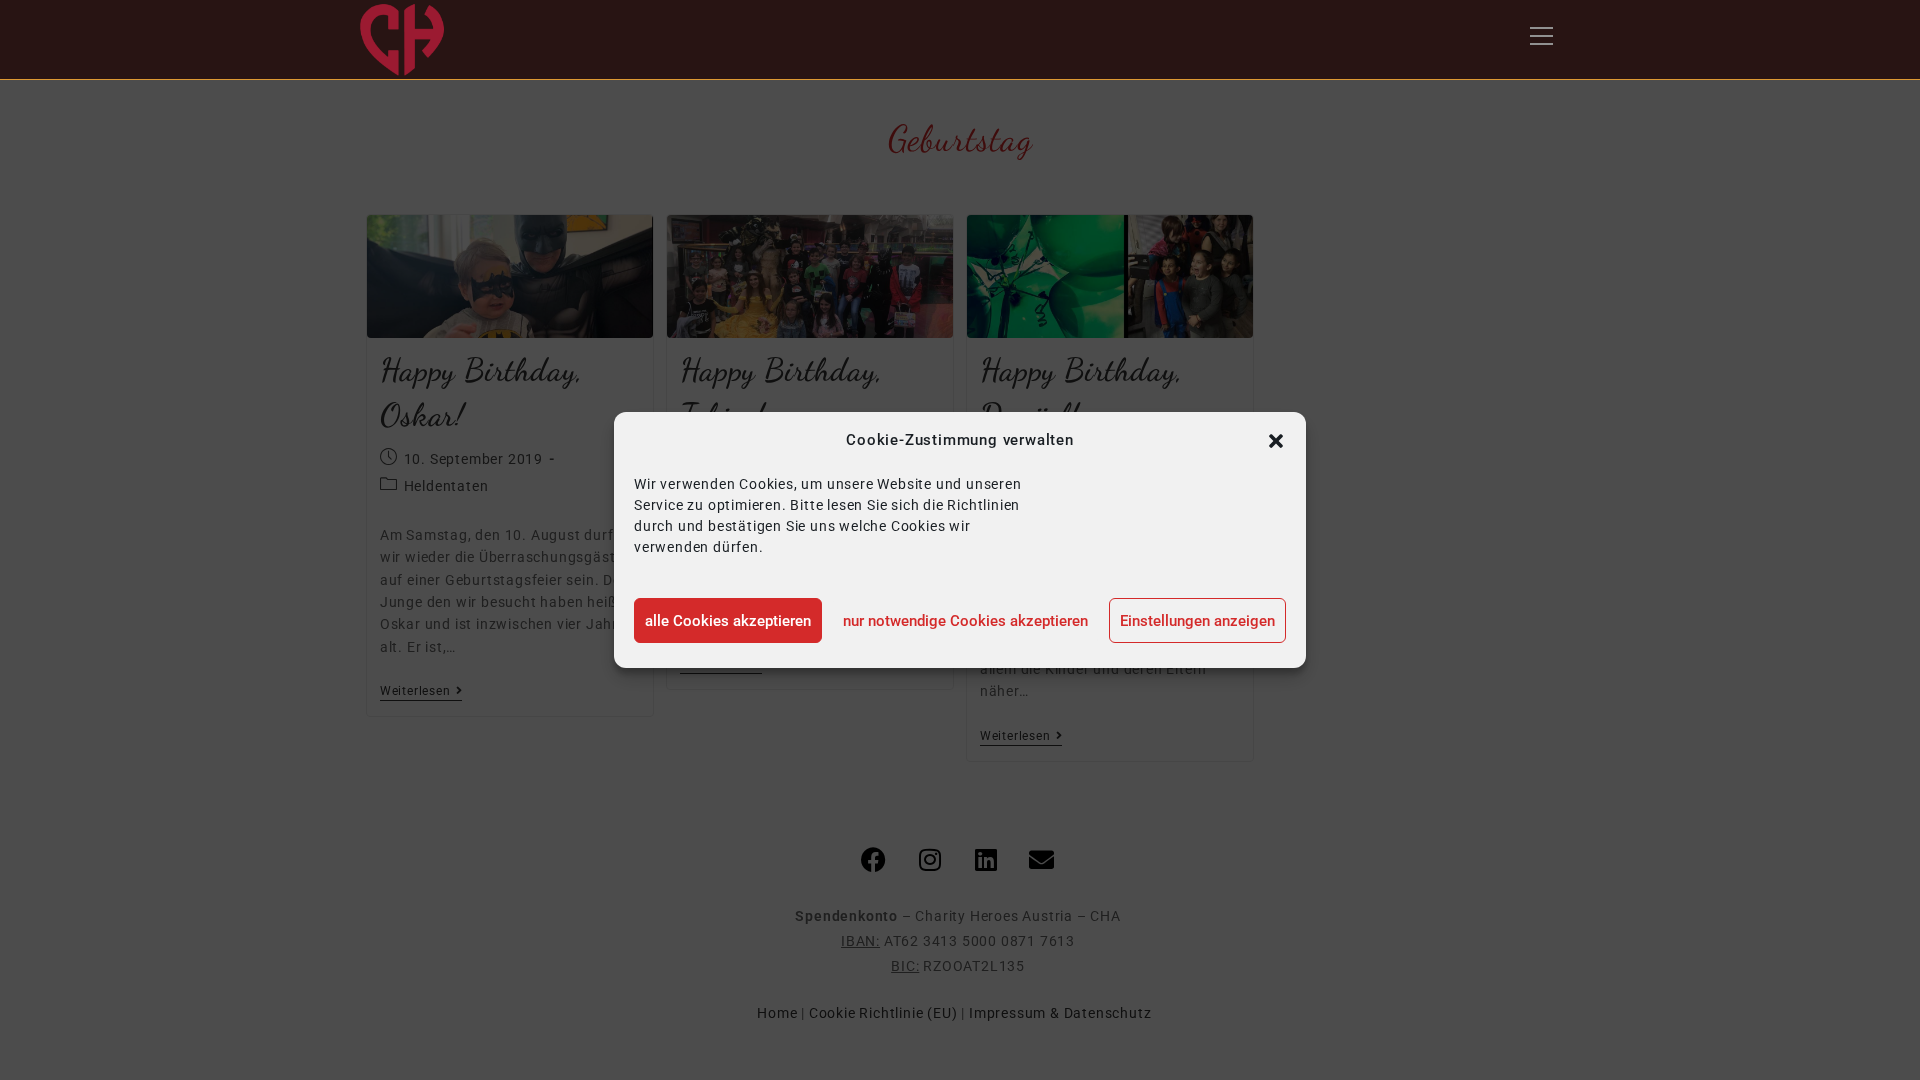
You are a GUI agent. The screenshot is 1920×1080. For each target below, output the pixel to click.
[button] (1276, 441)
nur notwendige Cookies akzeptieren (965, 621)
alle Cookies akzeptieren (728, 621)
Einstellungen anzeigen (1197, 621)
